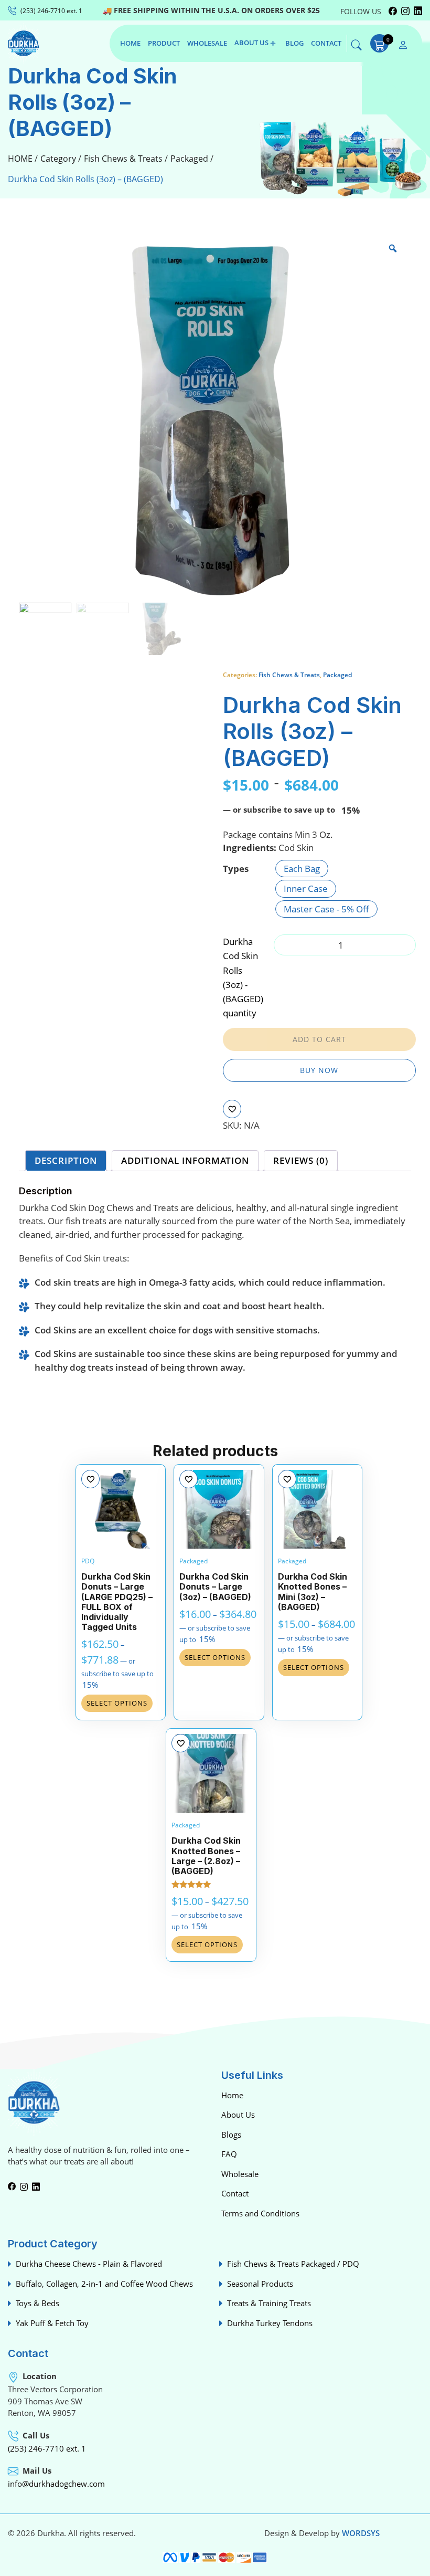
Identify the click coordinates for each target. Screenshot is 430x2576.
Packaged (189, 159)
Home (232, 2095)
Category (58, 159)
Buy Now (319, 1070)
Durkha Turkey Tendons (270, 2323)
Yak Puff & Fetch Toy (52, 2323)
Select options (117, 1703)
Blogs (231, 2135)
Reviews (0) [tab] (301, 1160)
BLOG (294, 43)
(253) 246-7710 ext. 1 (47, 2448)
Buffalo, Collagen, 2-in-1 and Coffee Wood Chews (104, 2284)
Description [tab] (66, 1160)
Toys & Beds (37, 2303)
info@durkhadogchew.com (56, 2484)
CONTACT (326, 43)
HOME (130, 43)
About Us (238, 2115)
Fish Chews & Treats (123, 159)
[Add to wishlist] (232, 1109)
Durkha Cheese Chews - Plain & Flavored (89, 2264)
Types (236, 869)
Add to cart (319, 1039)
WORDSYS (361, 2533)
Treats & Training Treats (269, 2303)
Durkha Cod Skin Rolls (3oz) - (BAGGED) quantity (243, 977)
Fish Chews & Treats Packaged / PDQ (293, 2264)
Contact (235, 2193)
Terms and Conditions (260, 2213)
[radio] (302, 869)
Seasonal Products (260, 2284)
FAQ (229, 2154)
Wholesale (240, 2174)
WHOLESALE (207, 43)
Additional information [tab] (185, 1160)
